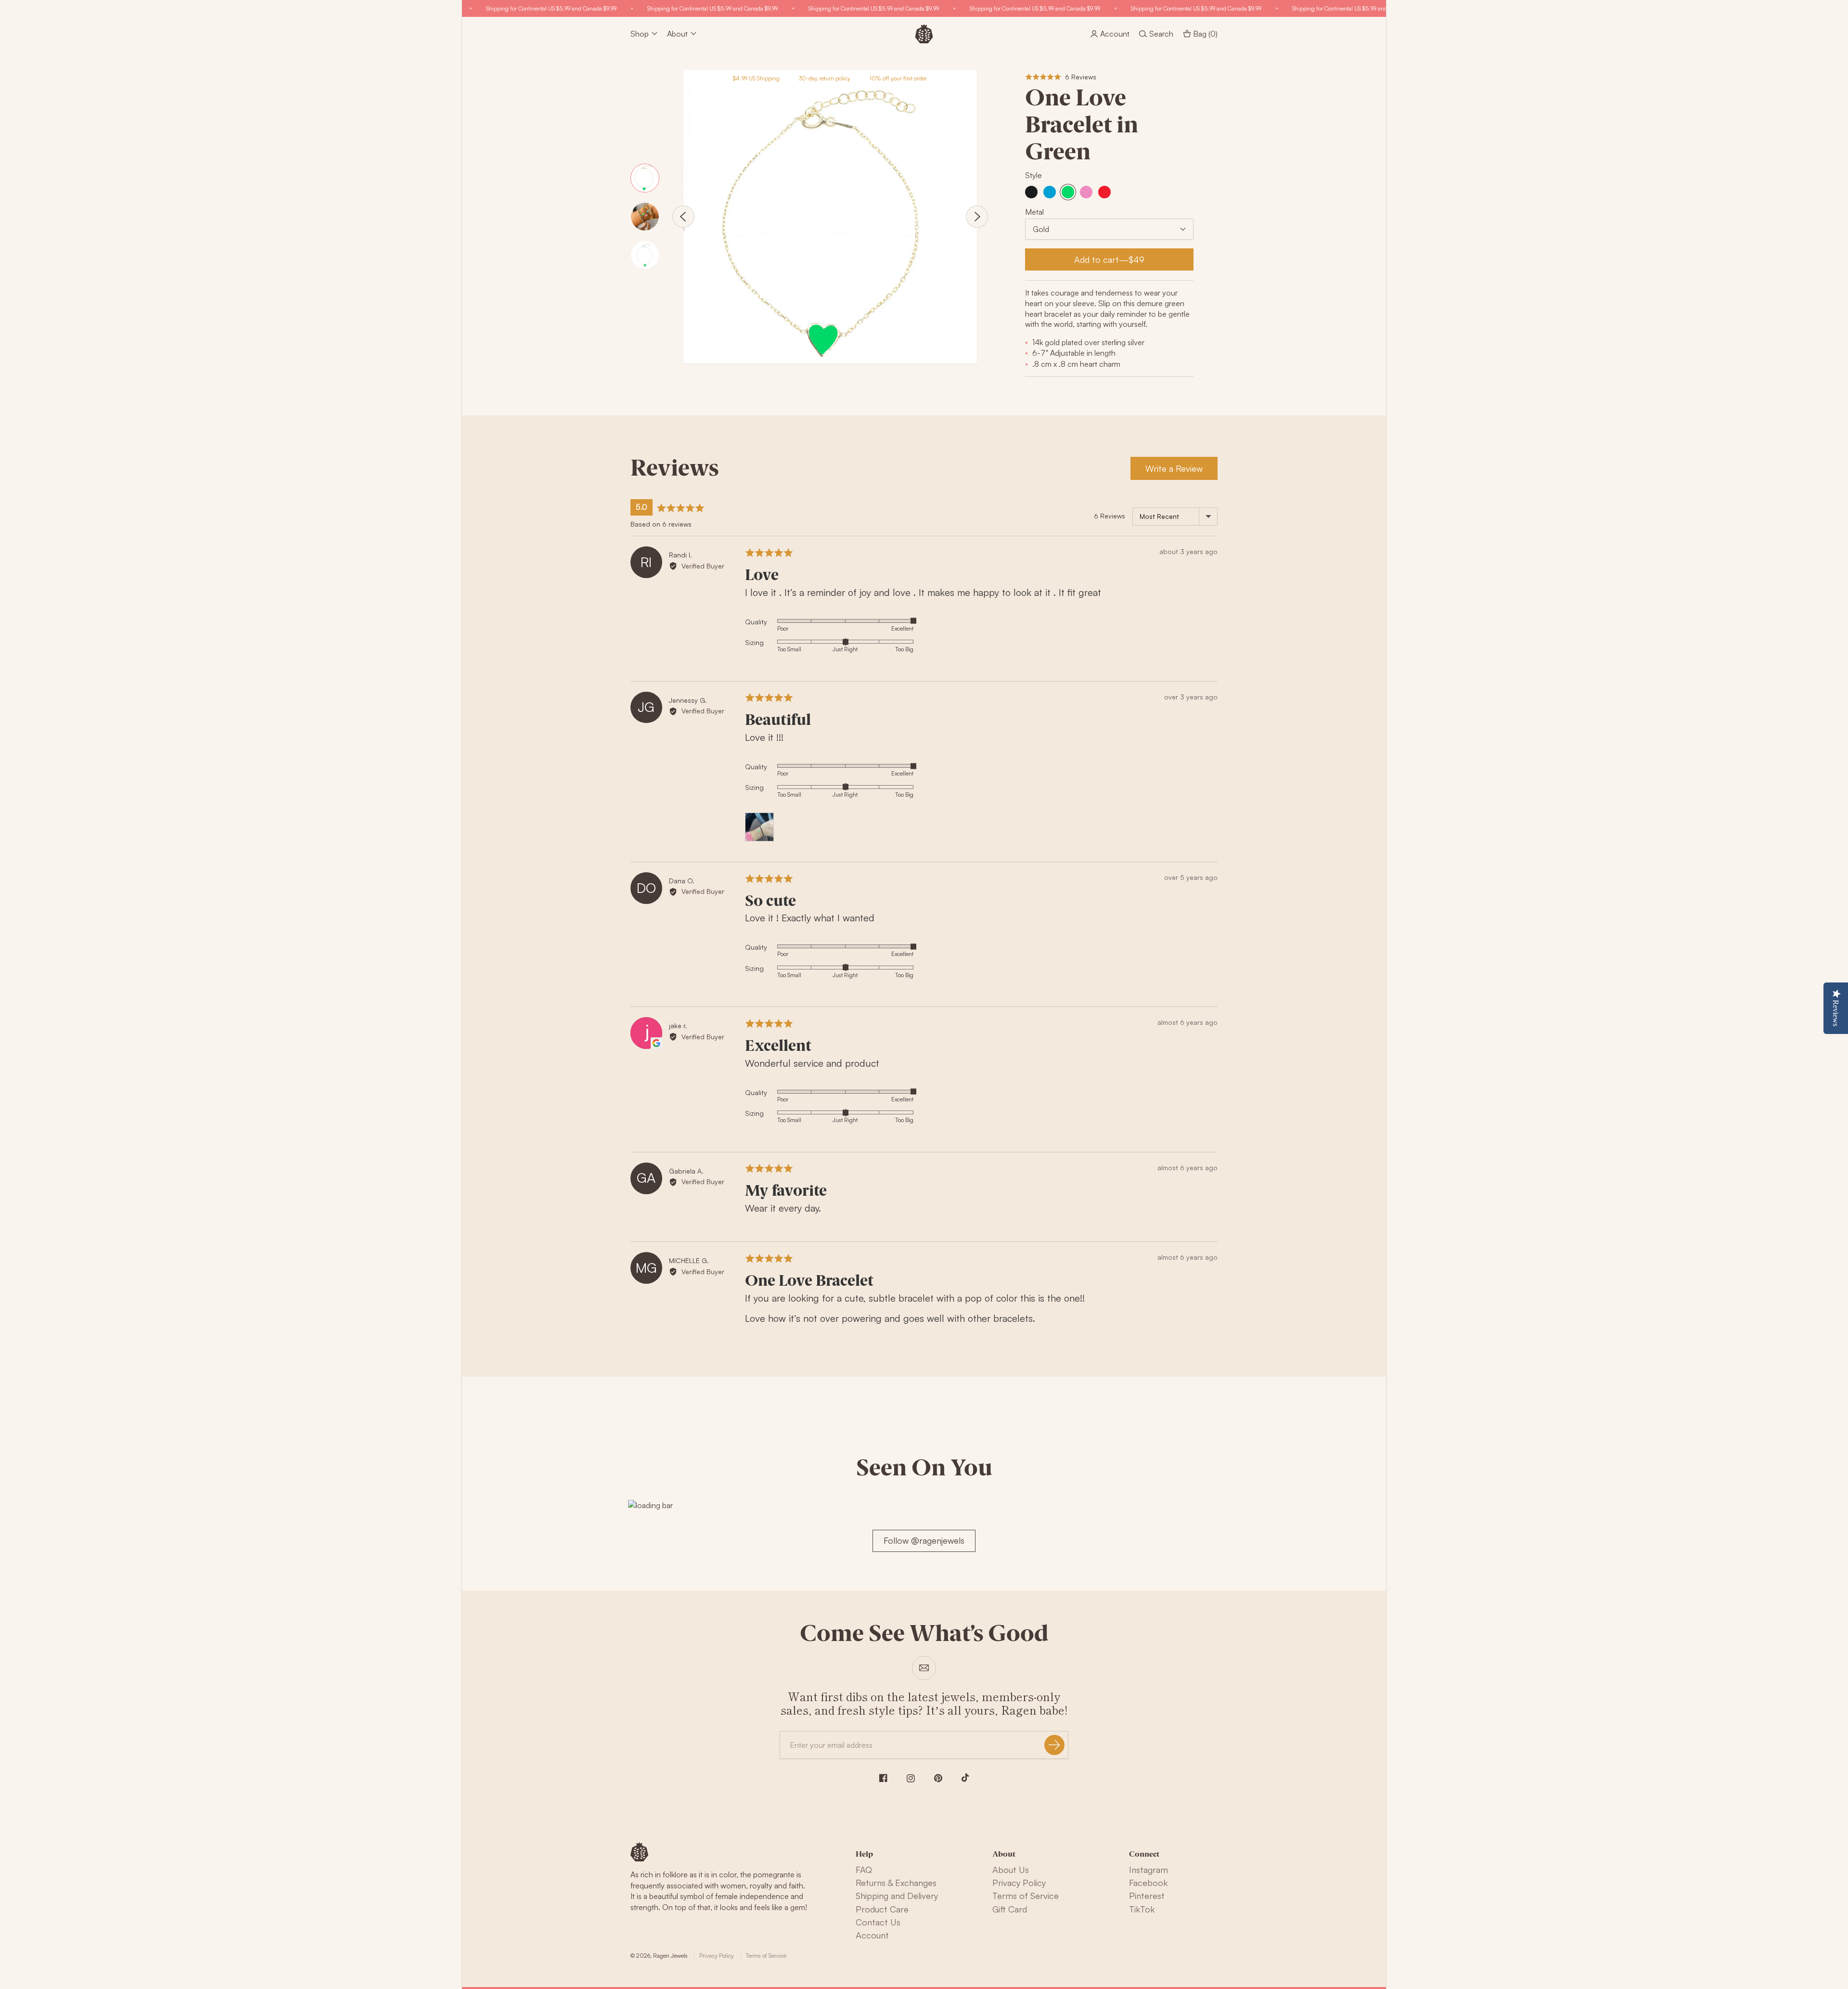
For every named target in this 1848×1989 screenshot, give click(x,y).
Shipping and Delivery (897, 1896)
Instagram (1149, 1870)
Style (1033, 175)
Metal (1034, 212)
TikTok (1142, 1909)
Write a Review (1174, 468)
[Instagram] (911, 1778)
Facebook (1148, 1883)
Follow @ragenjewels (924, 1540)
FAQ (864, 1870)
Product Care (882, 1909)
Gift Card (1010, 1909)
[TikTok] (965, 1778)
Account (872, 1935)
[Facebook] (883, 1778)
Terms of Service (1026, 1896)
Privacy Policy (1019, 1883)
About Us (1011, 1870)
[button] (1061, 77)
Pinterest (1147, 1896)
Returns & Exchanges (896, 1883)
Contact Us (878, 1922)
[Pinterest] (938, 1778)
